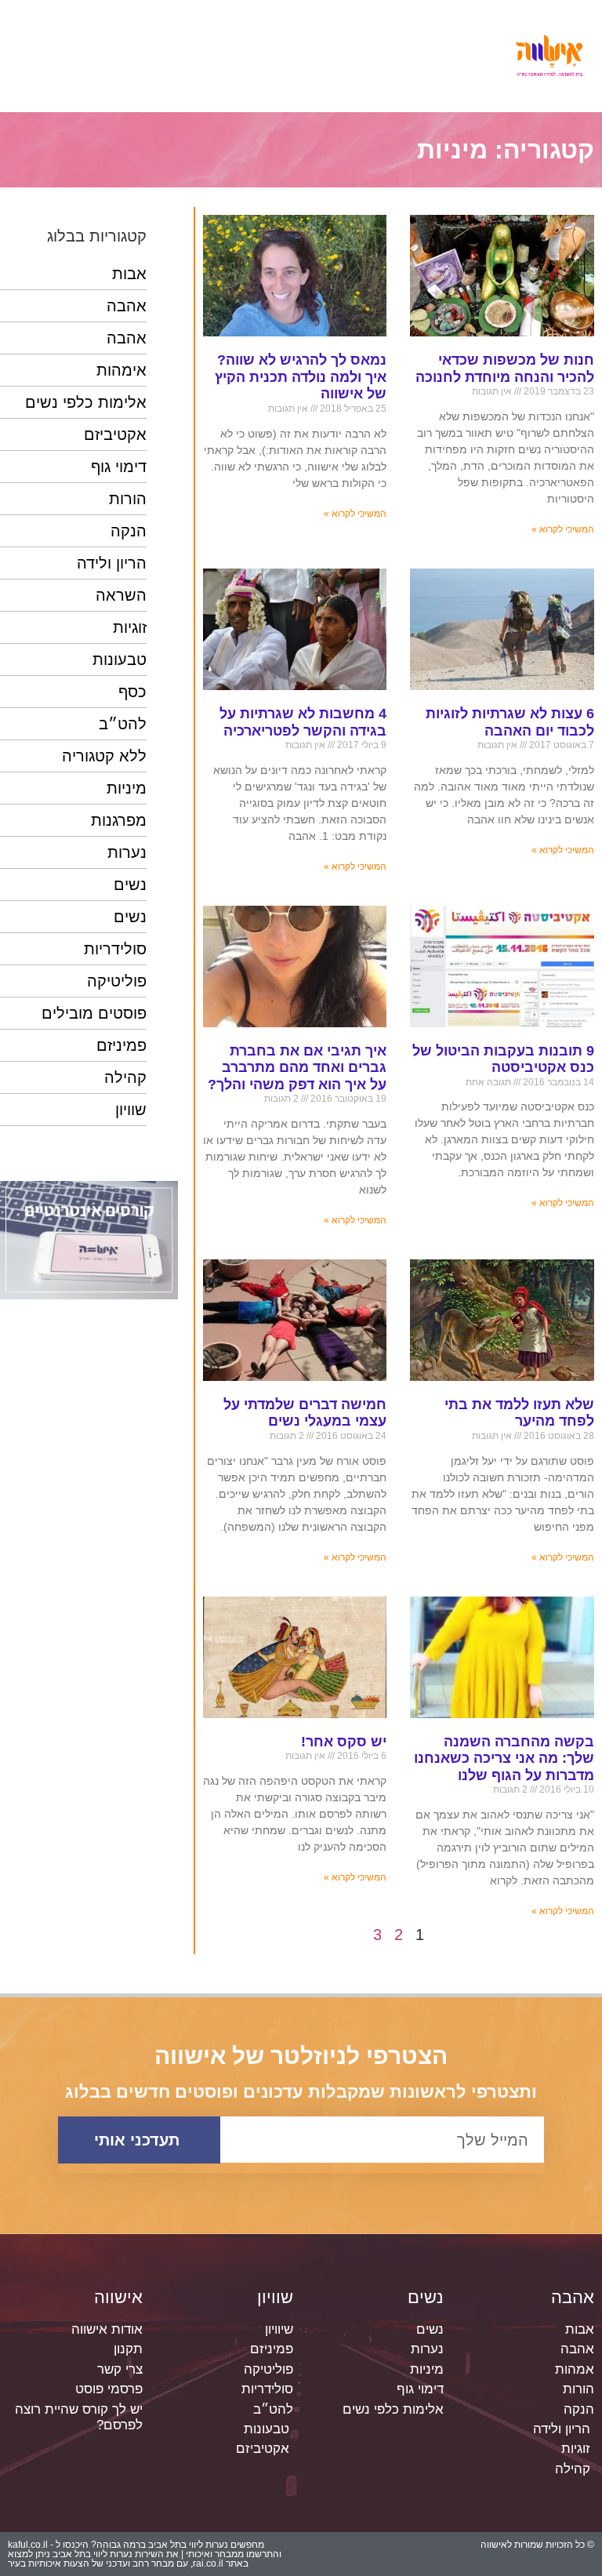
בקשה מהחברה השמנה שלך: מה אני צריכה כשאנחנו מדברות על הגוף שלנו (504, 1759)
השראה (121, 595)
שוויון (131, 1110)
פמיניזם (121, 1045)
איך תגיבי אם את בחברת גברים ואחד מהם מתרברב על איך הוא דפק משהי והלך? (297, 1068)
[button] (268, 56)
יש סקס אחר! (344, 1742)
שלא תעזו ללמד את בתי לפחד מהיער (519, 1413)
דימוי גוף (119, 467)
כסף (132, 692)
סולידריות (115, 949)
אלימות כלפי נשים (86, 402)
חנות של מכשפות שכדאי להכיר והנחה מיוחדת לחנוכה (505, 369)
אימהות (121, 370)
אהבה (127, 306)
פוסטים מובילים (94, 1013)
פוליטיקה (117, 981)
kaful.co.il (28, 2545)
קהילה (125, 1077)
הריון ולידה (112, 563)
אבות (129, 274)
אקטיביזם (115, 434)
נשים (130, 885)
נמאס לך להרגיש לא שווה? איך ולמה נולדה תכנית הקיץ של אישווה (301, 377)
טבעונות (120, 659)
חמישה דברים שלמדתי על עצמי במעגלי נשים (305, 1413)
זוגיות (130, 627)
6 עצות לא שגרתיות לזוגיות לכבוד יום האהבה (510, 722)
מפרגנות (119, 820)
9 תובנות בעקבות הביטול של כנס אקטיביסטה (503, 1059)
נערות (127, 852)
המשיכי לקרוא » (563, 529)
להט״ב (123, 724)
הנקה (129, 531)
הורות (128, 499)
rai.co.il (208, 2563)
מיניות (127, 788)
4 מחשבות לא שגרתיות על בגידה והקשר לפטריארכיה (303, 722)
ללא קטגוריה (104, 756)
